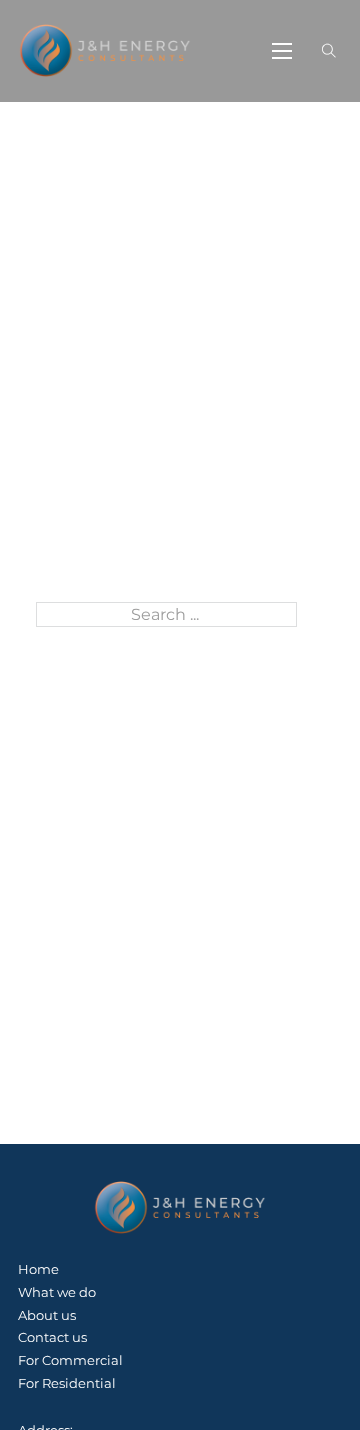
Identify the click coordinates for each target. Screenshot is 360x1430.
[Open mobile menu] (282, 51)
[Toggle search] (329, 50)
